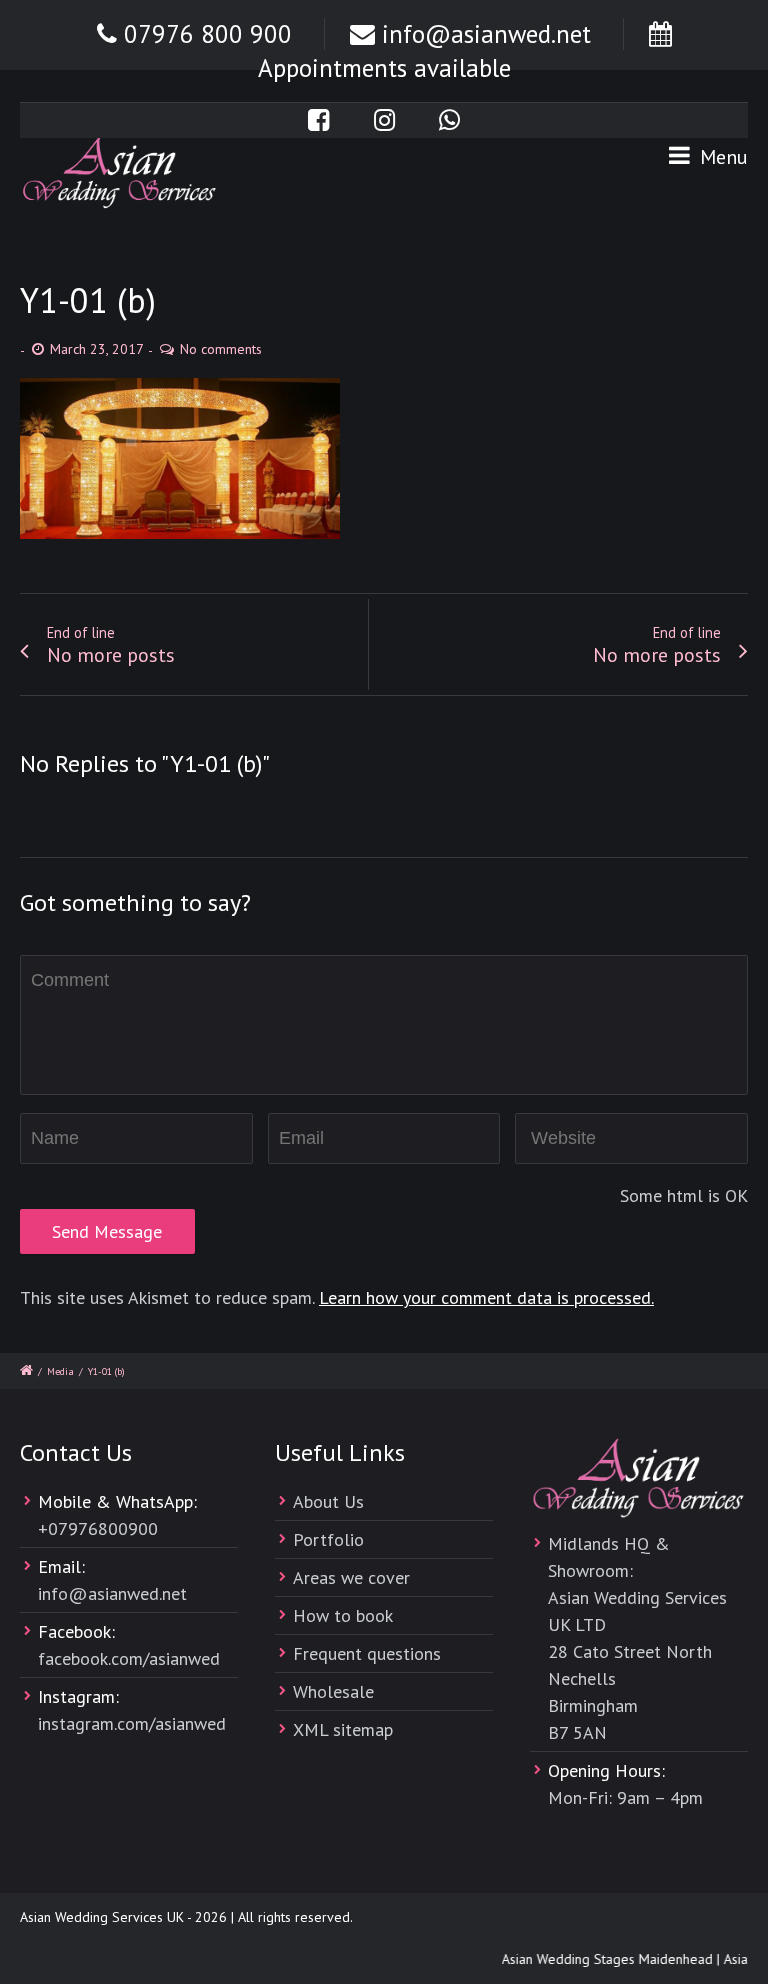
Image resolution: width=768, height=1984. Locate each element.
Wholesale (333, 1691)
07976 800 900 (208, 34)
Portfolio (328, 1539)
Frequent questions (367, 1653)
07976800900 (103, 1528)
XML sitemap (343, 1729)
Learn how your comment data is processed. (486, 1297)
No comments (221, 349)
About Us (328, 1501)
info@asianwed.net (486, 34)
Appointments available (384, 68)
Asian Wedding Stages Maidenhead (601, 1959)
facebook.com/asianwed (129, 1658)
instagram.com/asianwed (132, 1723)
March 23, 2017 (97, 349)
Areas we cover (351, 1577)
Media (60, 1371)
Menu (721, 157)
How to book (343, 1615)
